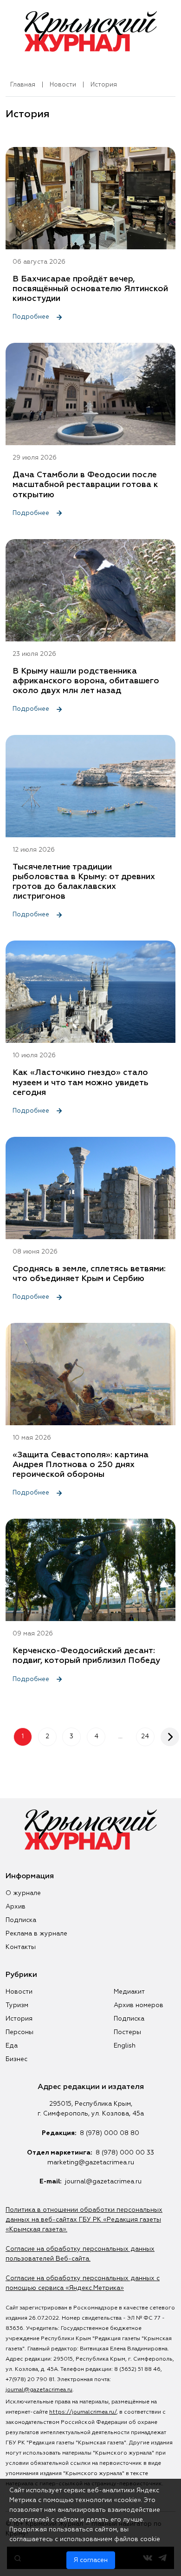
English (125, 2046)
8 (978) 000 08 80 (110, 2133)
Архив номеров (139, 2005)
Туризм (17, 2005)
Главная (23, 85)
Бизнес (16, 2059)
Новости (63, 85)
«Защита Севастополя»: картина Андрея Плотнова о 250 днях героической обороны (81, 1465)
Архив (16, 1907)
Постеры (127, 2032)
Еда (12, 2046)
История (19, 2019)
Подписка (21, 1920)
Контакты (21, 1947)
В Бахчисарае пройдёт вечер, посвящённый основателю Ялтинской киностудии (90, 289)
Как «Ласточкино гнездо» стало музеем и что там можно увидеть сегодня (81, 1082)
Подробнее (32, 317)
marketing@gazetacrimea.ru (91, 2162)
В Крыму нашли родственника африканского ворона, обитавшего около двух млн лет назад (86, 681)
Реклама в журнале (36, 1934)
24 (145, 1736)
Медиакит (129, 1992)
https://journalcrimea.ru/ (83, 2412)
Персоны (19, 2032)
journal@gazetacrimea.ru (103, 2182)
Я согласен (91, 2560)
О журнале (23, 1893)
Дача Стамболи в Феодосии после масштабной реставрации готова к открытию (85, 485)
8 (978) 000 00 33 (125, 2153)
